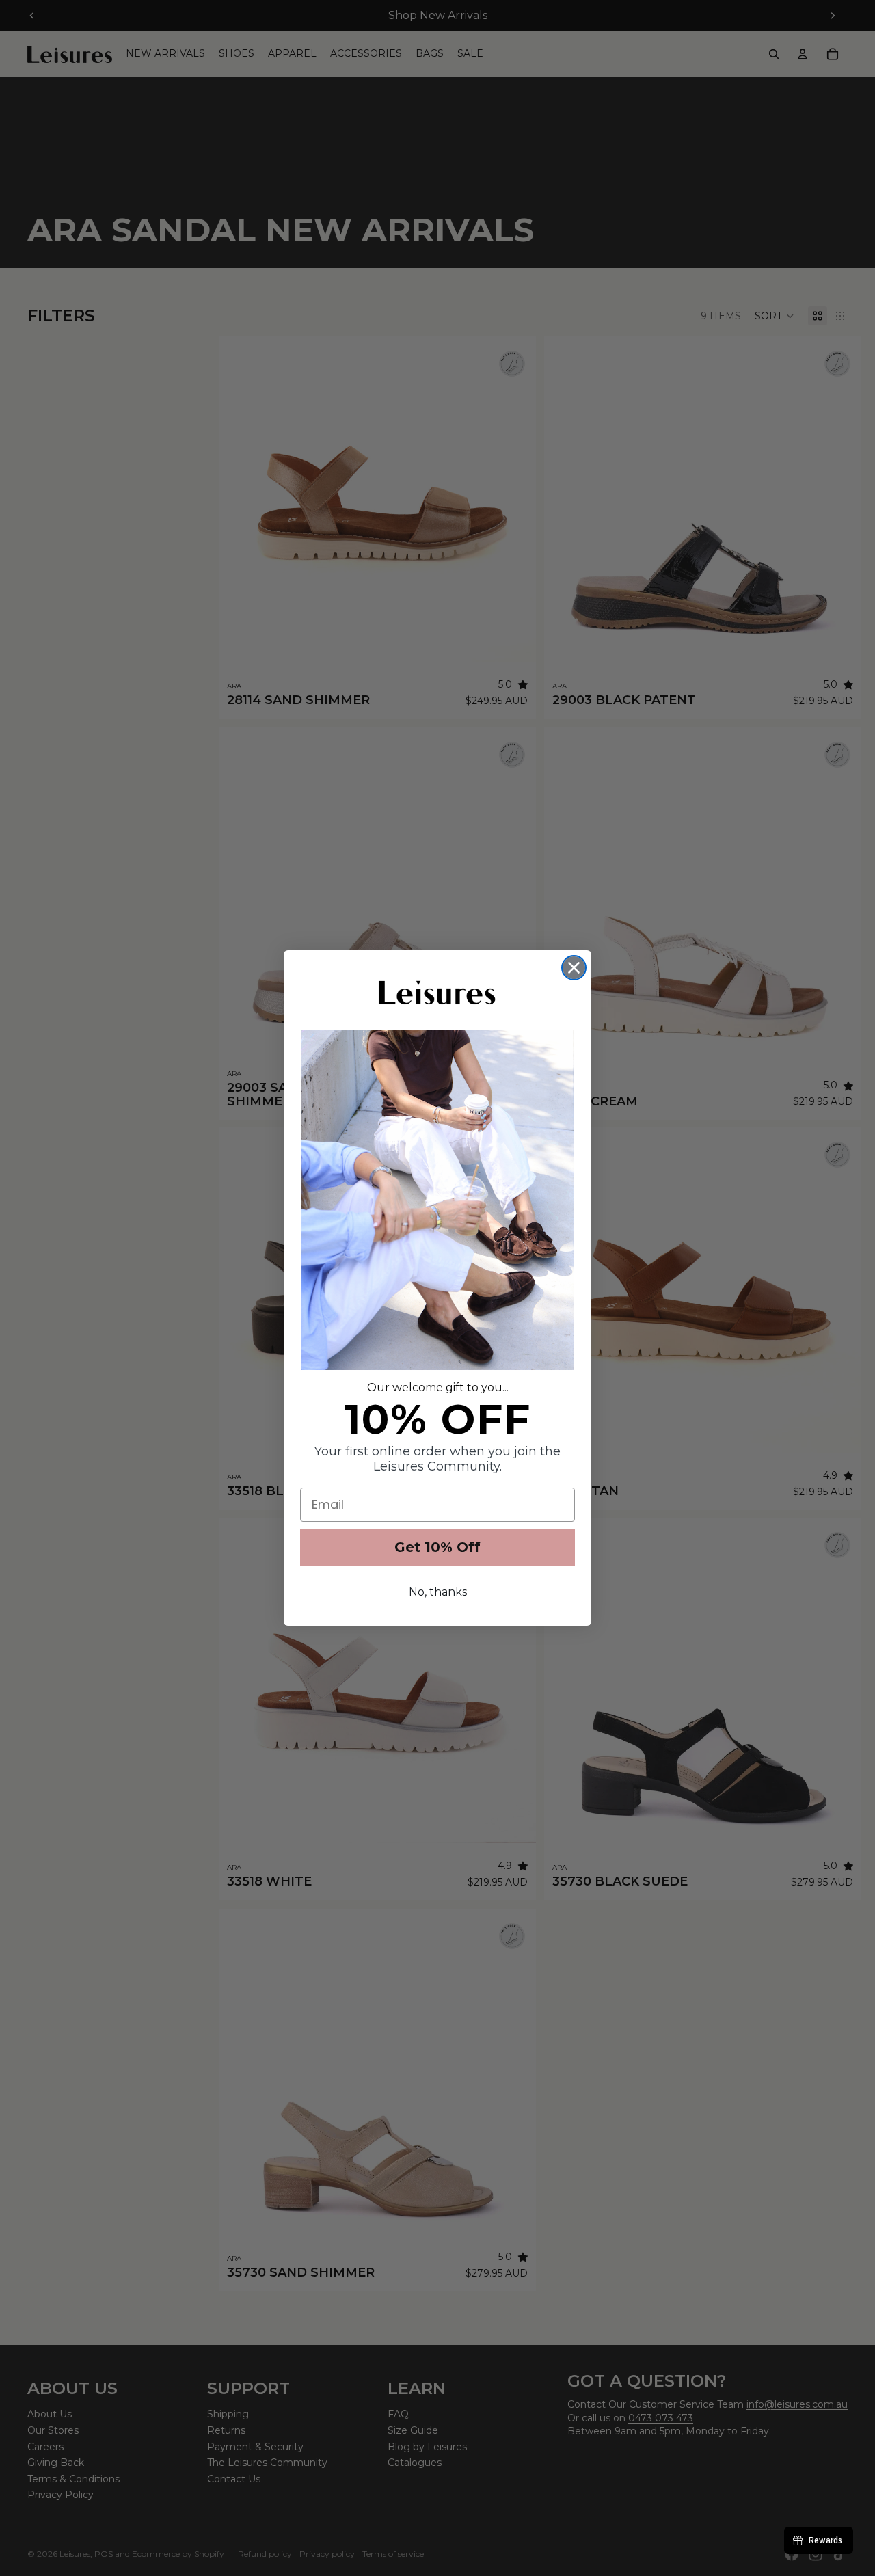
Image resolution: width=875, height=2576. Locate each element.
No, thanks (438, 1592)
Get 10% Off (437, 1547)
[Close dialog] (574, 968)
